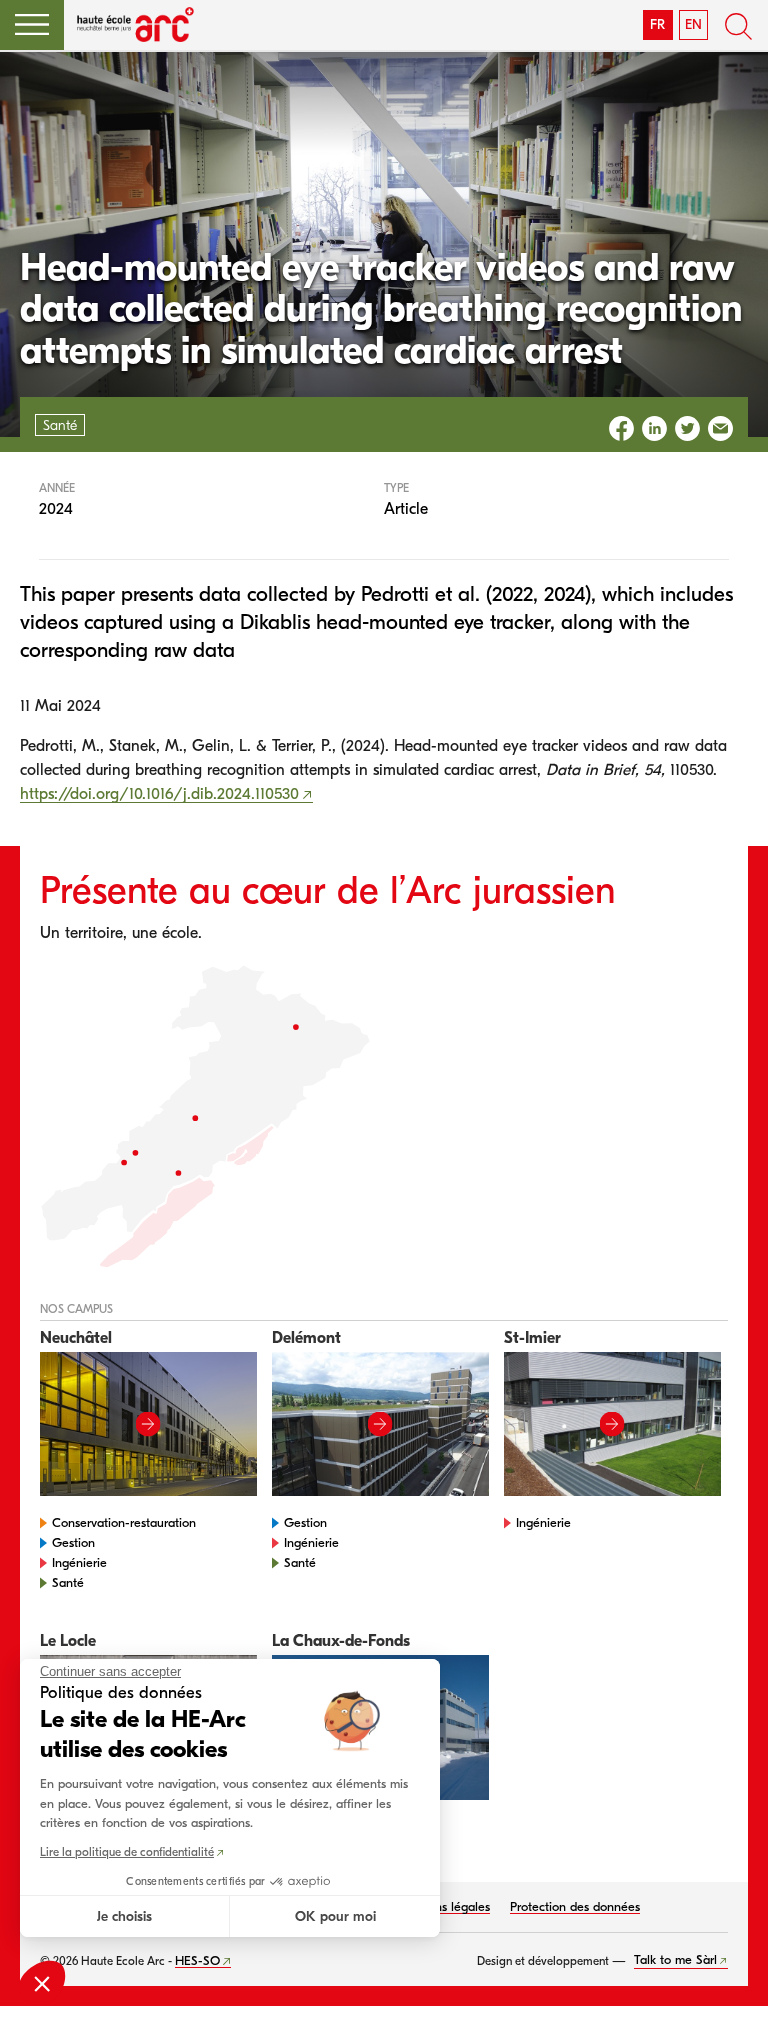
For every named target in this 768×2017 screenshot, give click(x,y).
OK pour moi (335, 1916)
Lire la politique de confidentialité (127, 1852)
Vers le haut (728, 1977)
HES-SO (197, 1960)
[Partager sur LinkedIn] (654, 428)
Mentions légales (443, 1906)
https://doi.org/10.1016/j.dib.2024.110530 (159, 794)
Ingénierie (79, 1562)
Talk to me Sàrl (675, 1959)
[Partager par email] (720, 428)
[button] (32, 25)
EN (693, 24)
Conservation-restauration (124, 1522)
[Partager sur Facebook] (621, 428)
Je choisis (124, 1916)
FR (657, 24)
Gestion (73, 1542)
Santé (68, 1582)
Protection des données (575, 1906)
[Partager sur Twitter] (687, 428)
